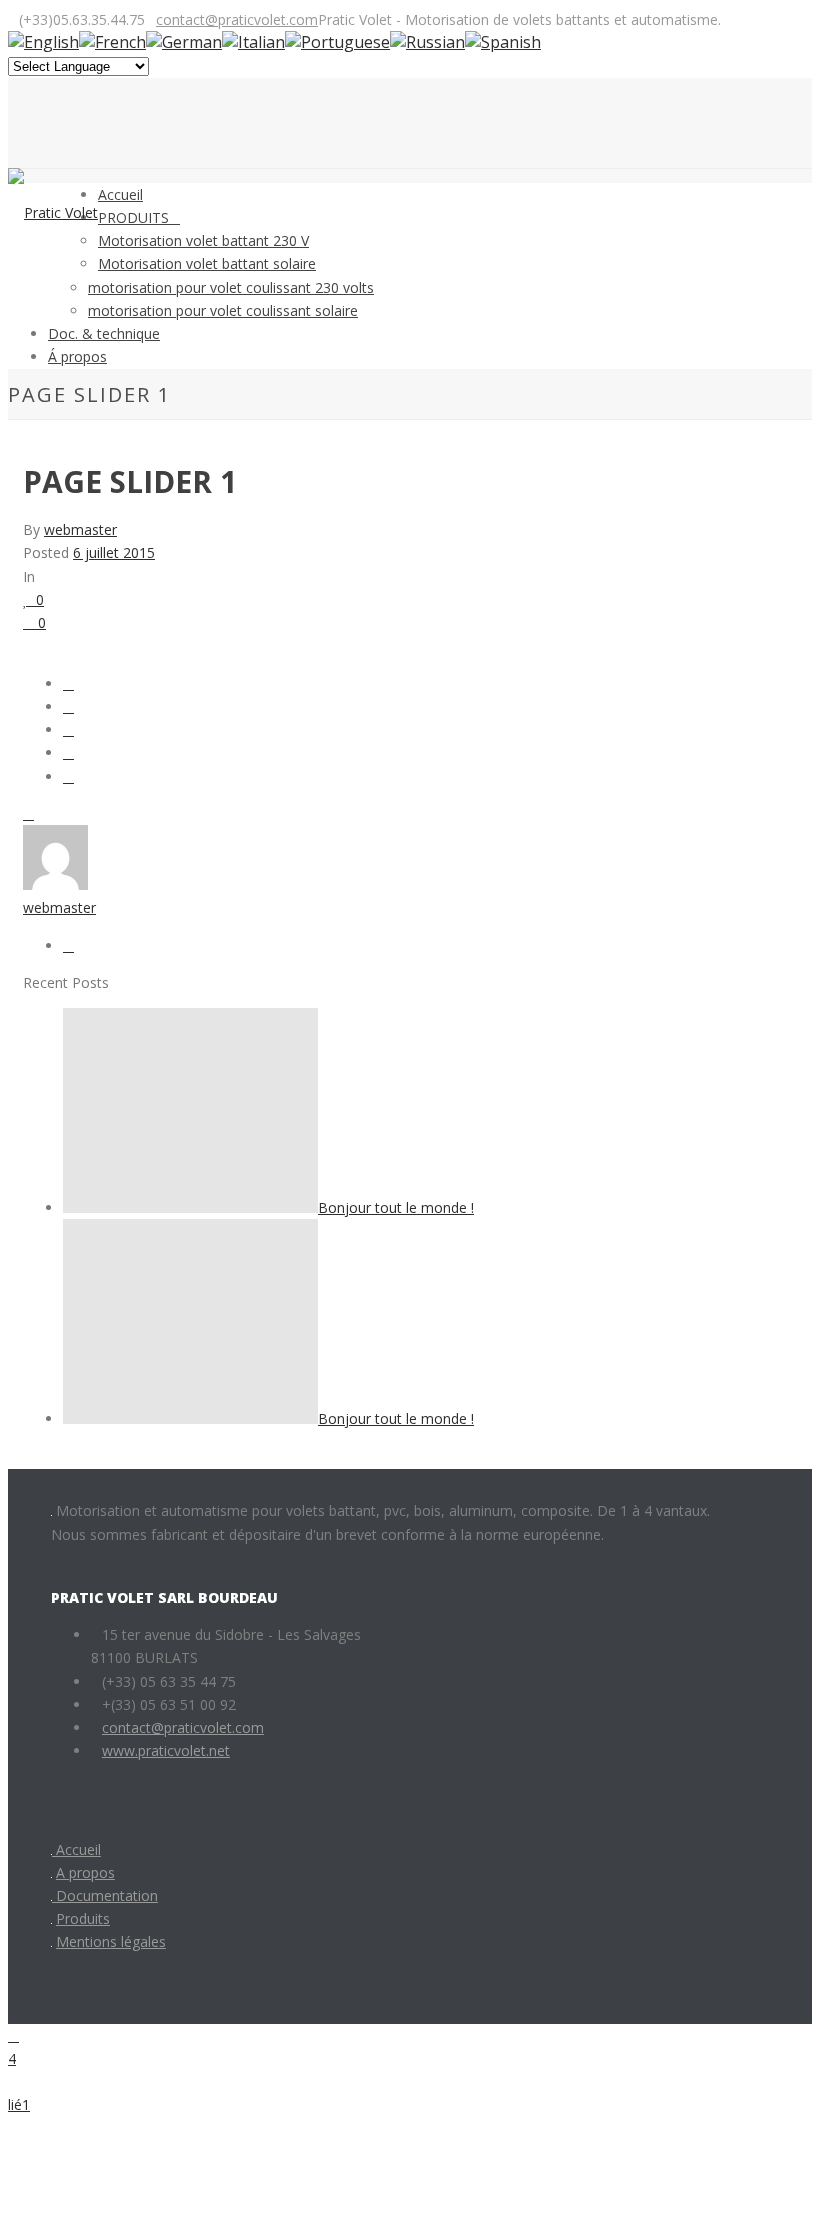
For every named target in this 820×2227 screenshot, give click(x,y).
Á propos (77, 356)
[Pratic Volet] (53, 212)
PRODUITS (133, 217)
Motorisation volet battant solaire (207, 263)
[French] (112, 42)
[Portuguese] (337, 42)
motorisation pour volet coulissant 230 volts (231, 287)
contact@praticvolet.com (237, 19)
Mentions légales (111, 1941)
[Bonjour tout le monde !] (190, 1207)
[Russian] (427, 42)
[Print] (28, 813)
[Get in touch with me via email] (68, 945)
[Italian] (253, 42)
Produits (83, 1918)
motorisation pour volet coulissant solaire (223, 310)
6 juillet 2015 (114, 552)
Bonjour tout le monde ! (396, 1207)
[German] (184, 42)
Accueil (120, 194)
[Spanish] (503, 42)
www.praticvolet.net (166, 1750)
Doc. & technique (104, 333)
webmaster (80, 529)
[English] (43, 42)
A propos (85, 1872)
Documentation (105, 1895)
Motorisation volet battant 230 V (203, 240)
